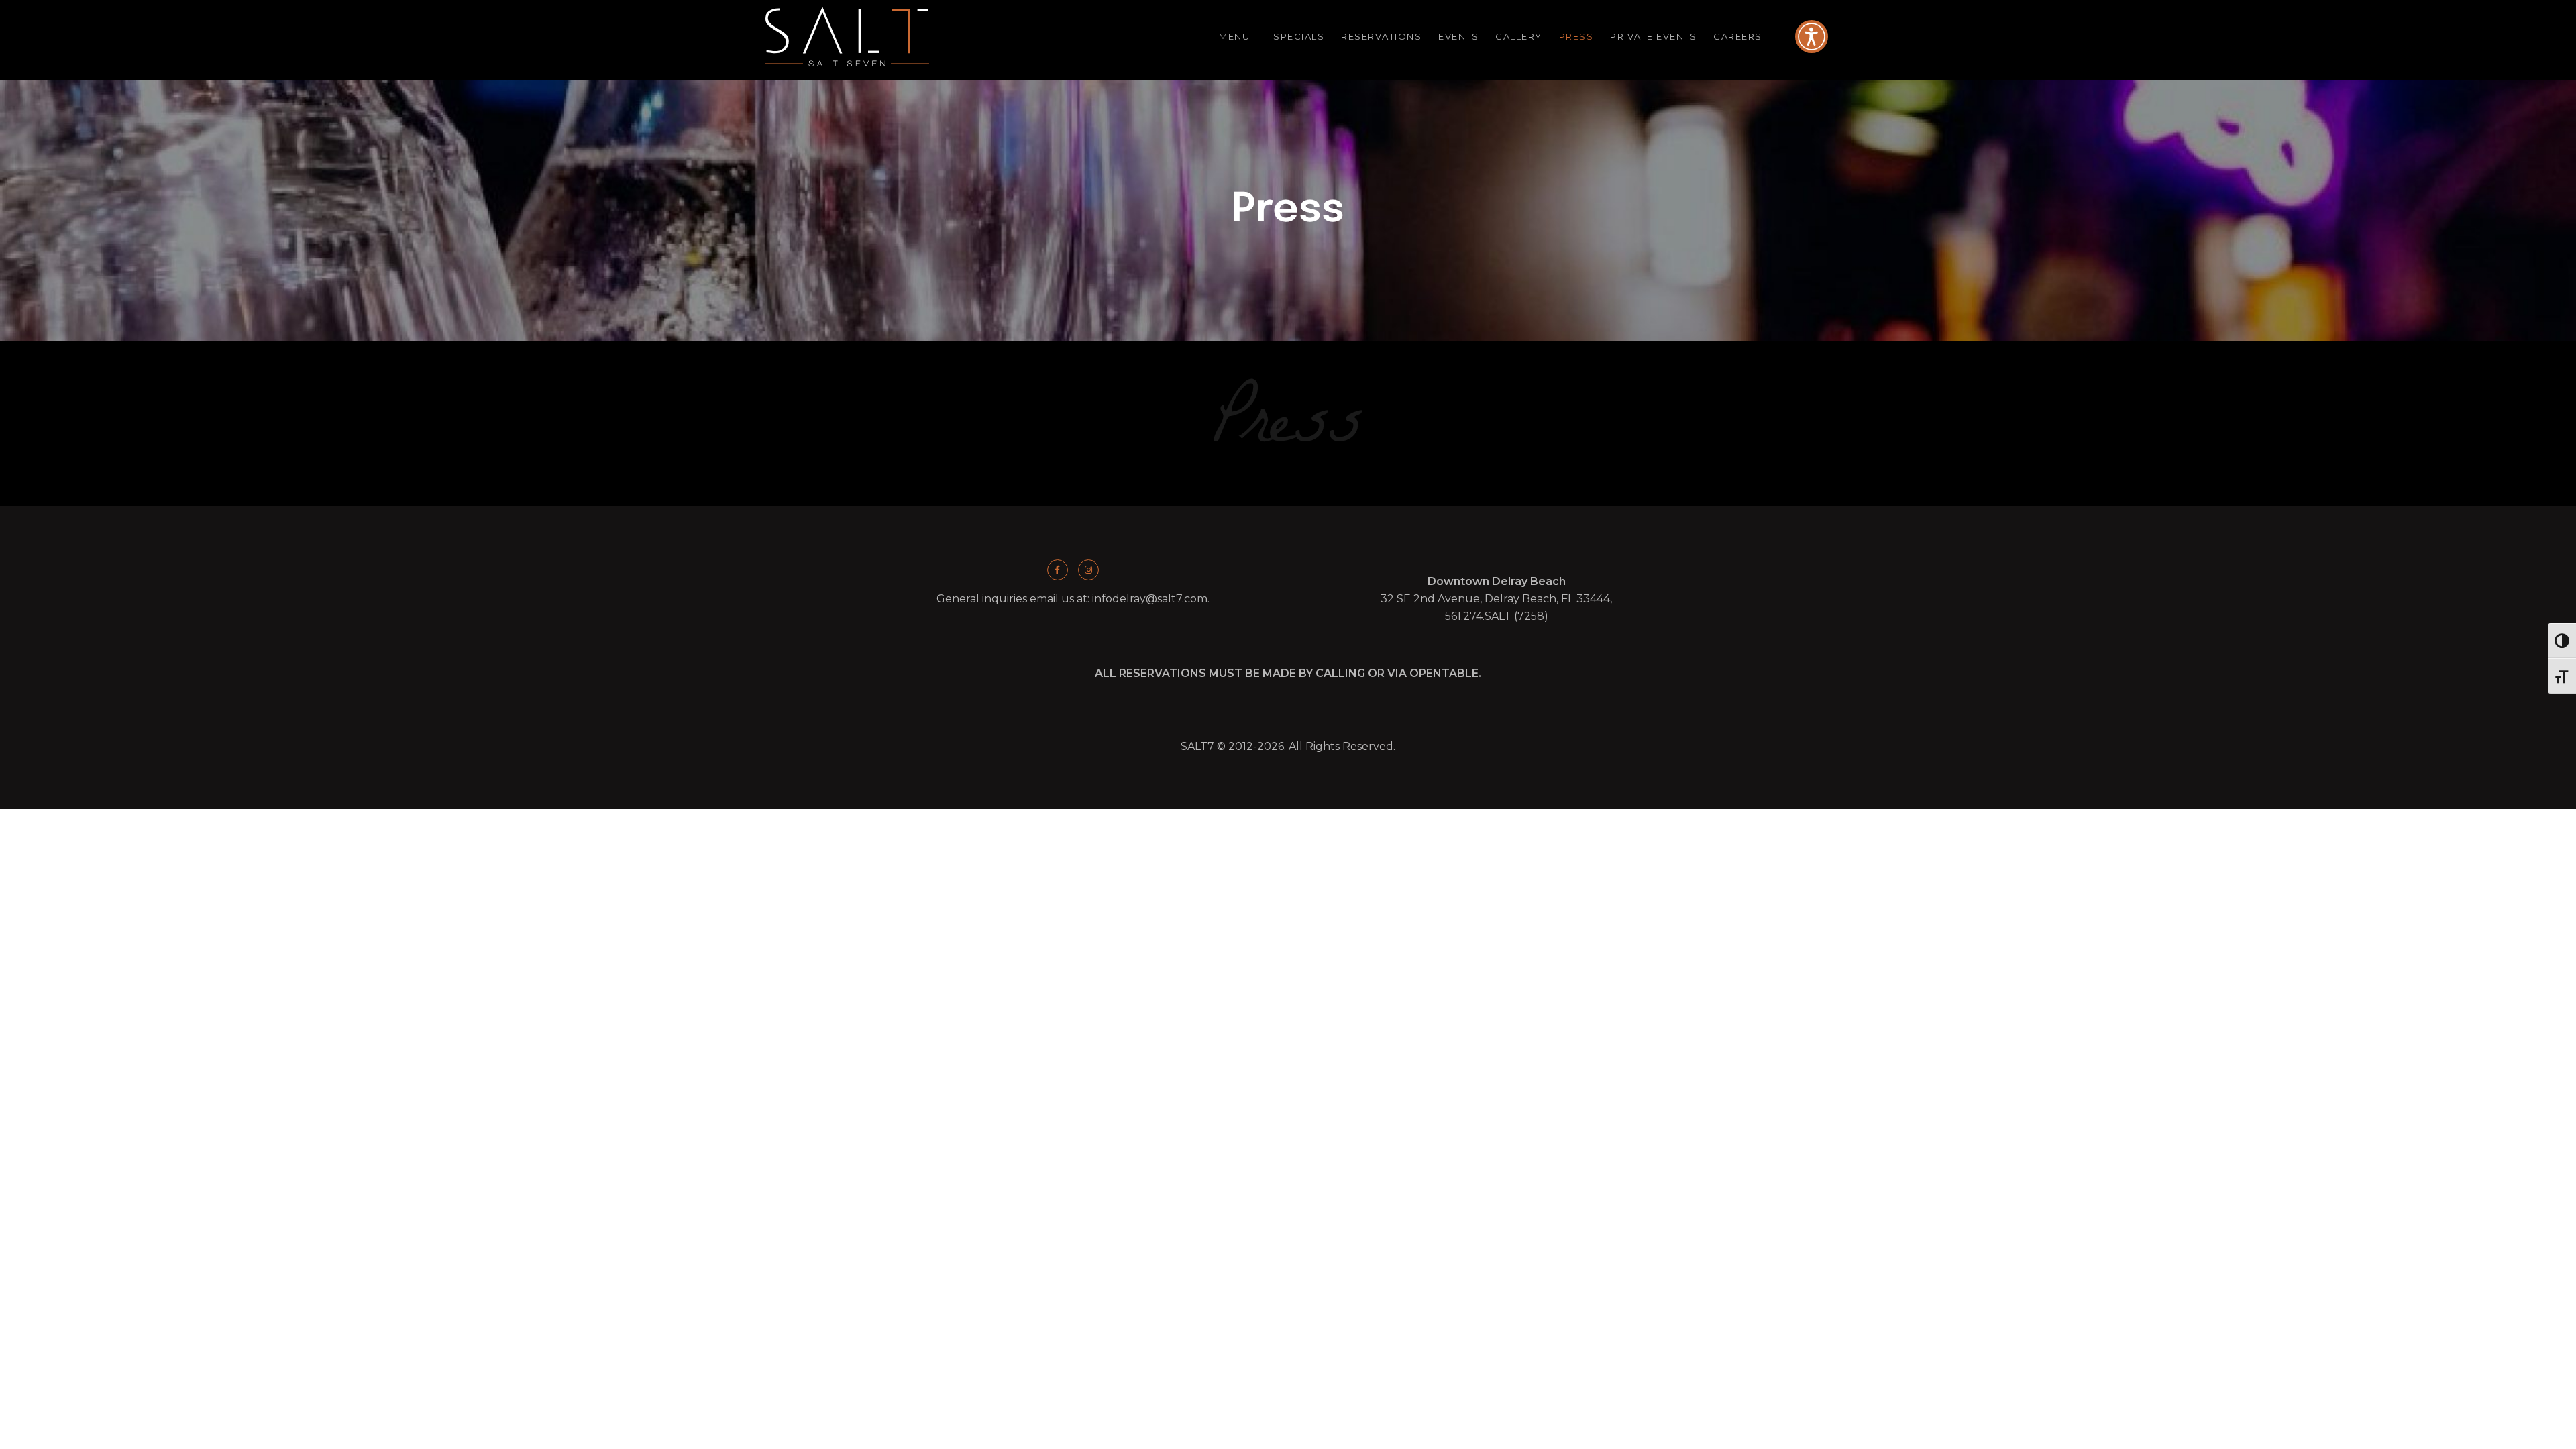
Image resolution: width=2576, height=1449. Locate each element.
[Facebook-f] (1058, 570)
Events (1458, 36)
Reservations (1381, 36)
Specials (1299, 36)
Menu (1234, 36)
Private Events (1653, 36)
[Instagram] (1088, 570)
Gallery (1519, 36)
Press (1576, 36)
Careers (1738, 36)
